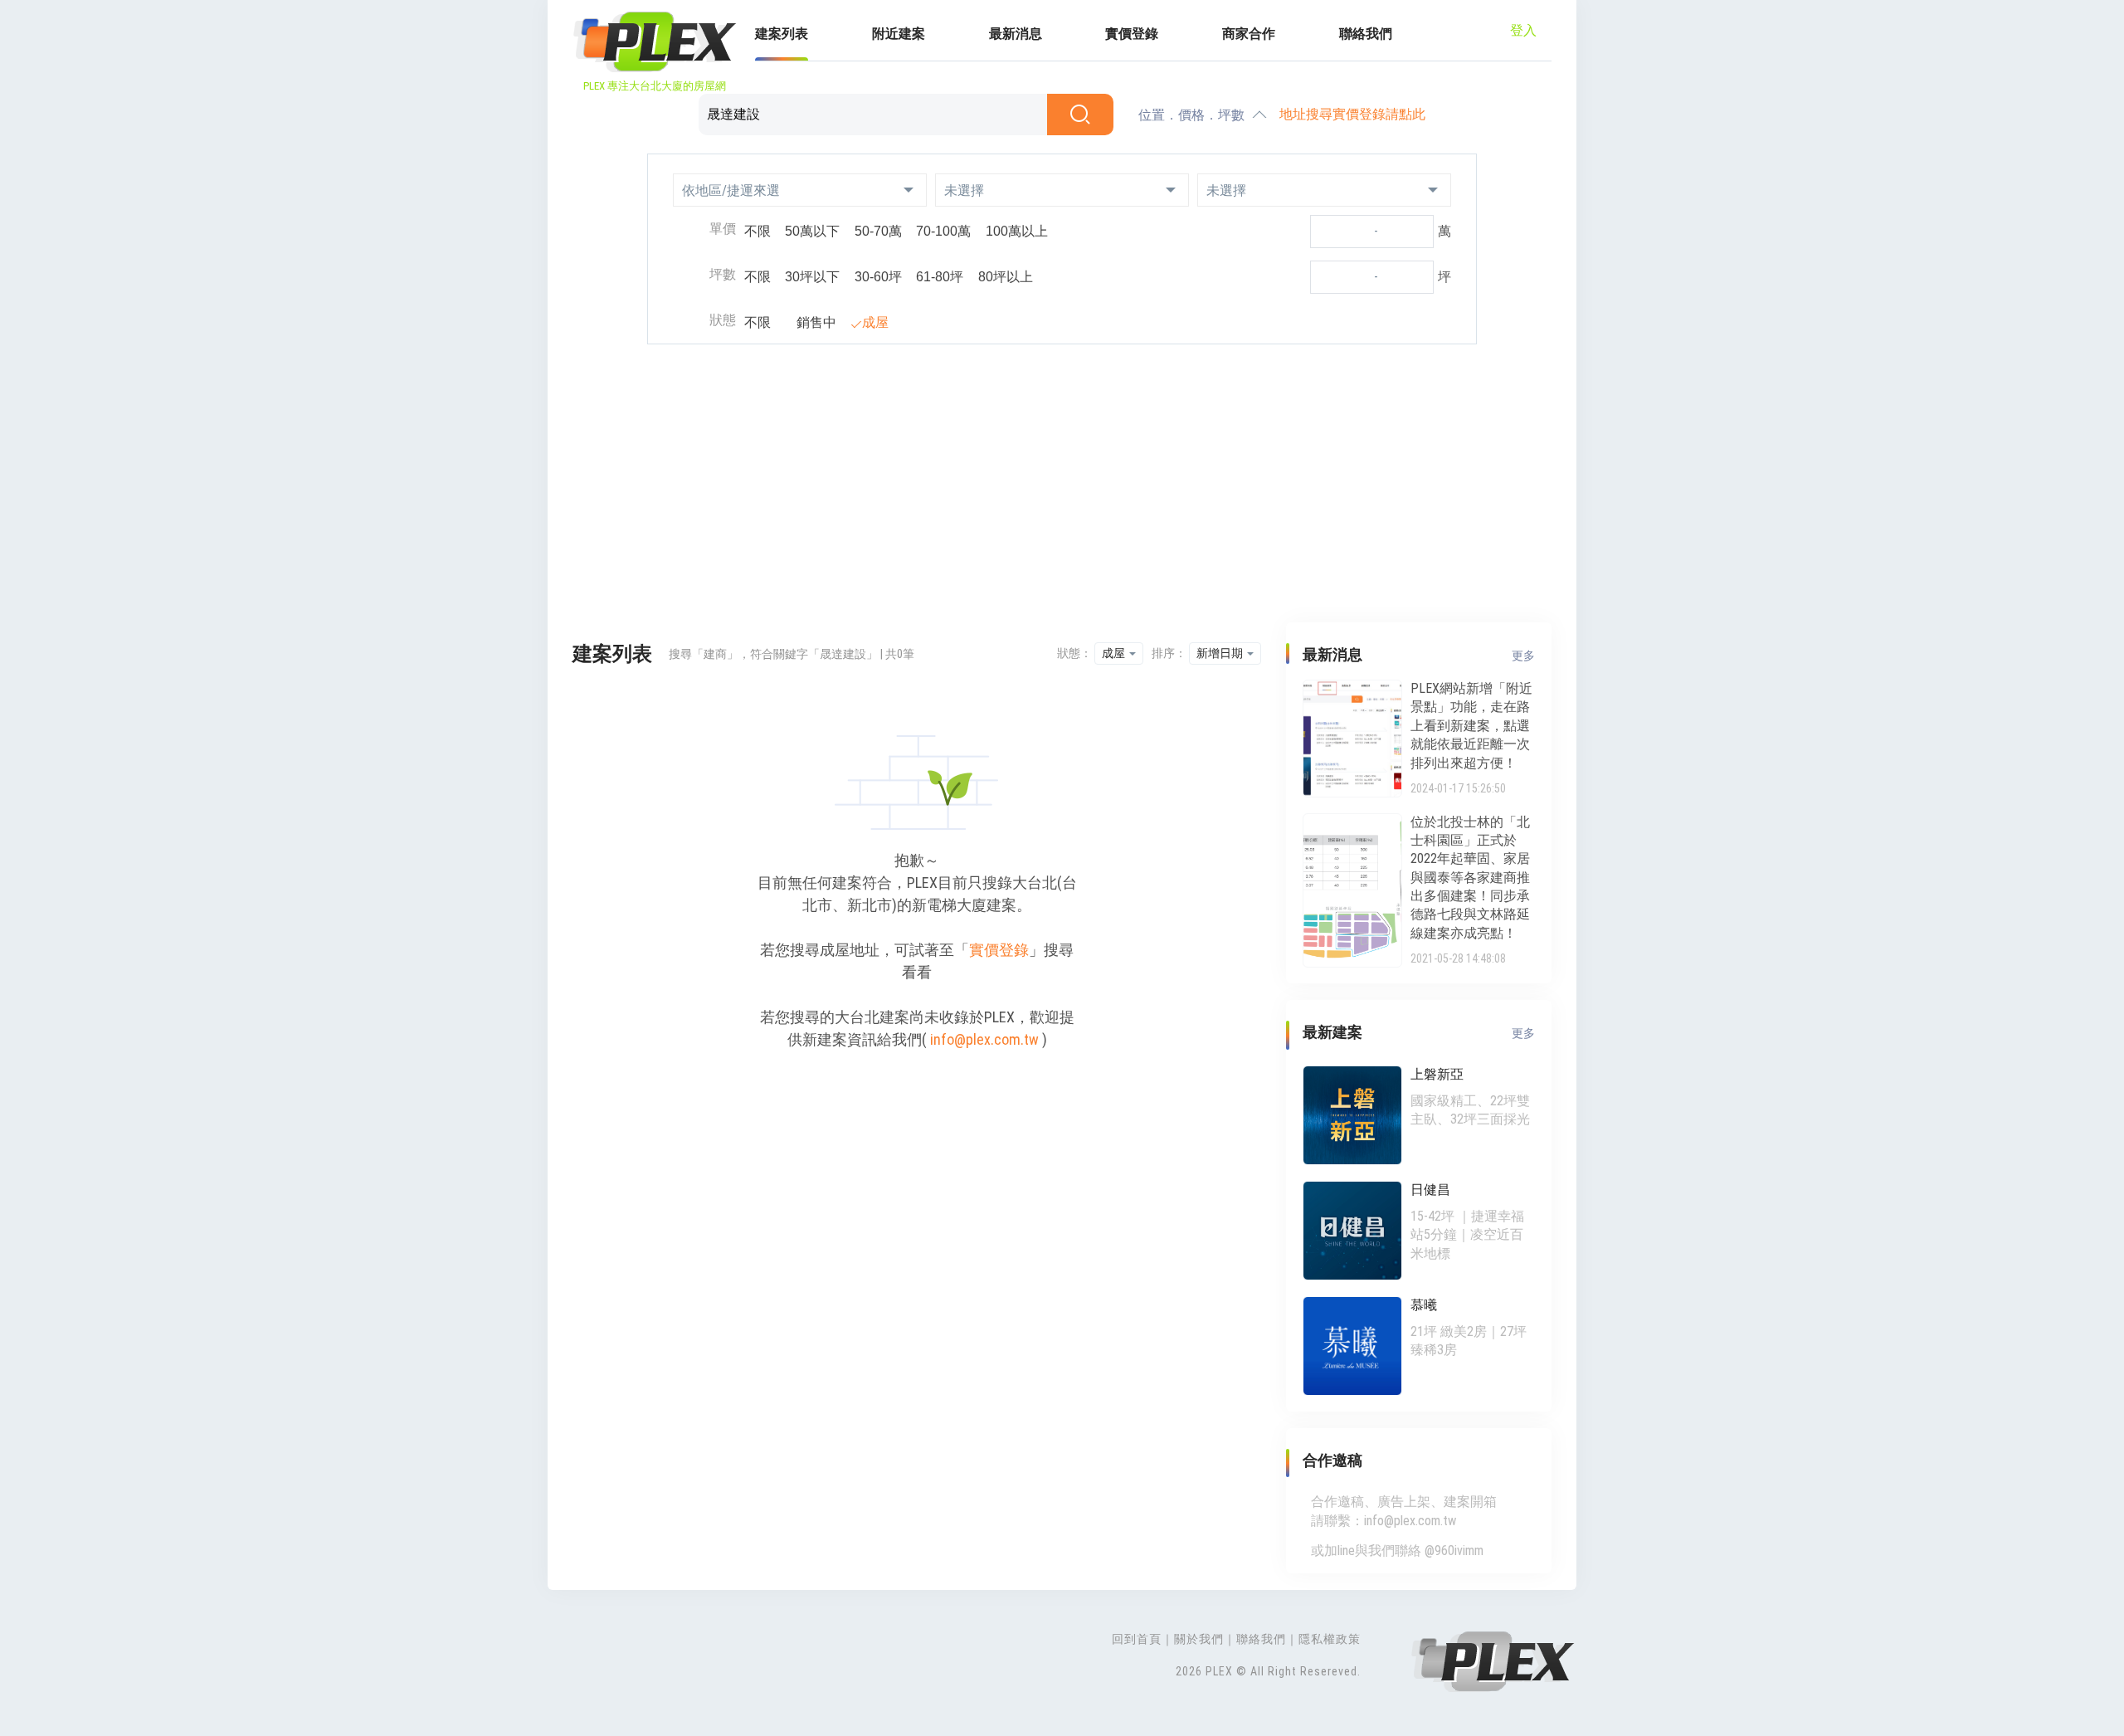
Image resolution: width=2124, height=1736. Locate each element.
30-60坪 (878, 277)
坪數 (723, 274)
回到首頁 (1137, 1639)
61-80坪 (940, 277)
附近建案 (899, 34)
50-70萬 (878, 231)
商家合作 (1249, 34)
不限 (758, 231)
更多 (1523, 656)
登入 (1523, 30)
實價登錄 (1132, 34)
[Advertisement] (1062, 485)
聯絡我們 (1366, 34)
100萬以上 (1017, 231)
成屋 (875, 322)
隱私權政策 (1330, 1639)
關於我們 (1199, 1639)
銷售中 (816, 322)
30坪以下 (812, 277)
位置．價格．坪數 (1191, 115)
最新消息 (1016, 34)
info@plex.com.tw (984, 1039)
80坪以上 (1006, 277)
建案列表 (782, 34)
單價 (723, 229)
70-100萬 (943, 231)
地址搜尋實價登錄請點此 (1352, 114)
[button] (800, 190)
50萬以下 (812, 231)
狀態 (723, 320)
